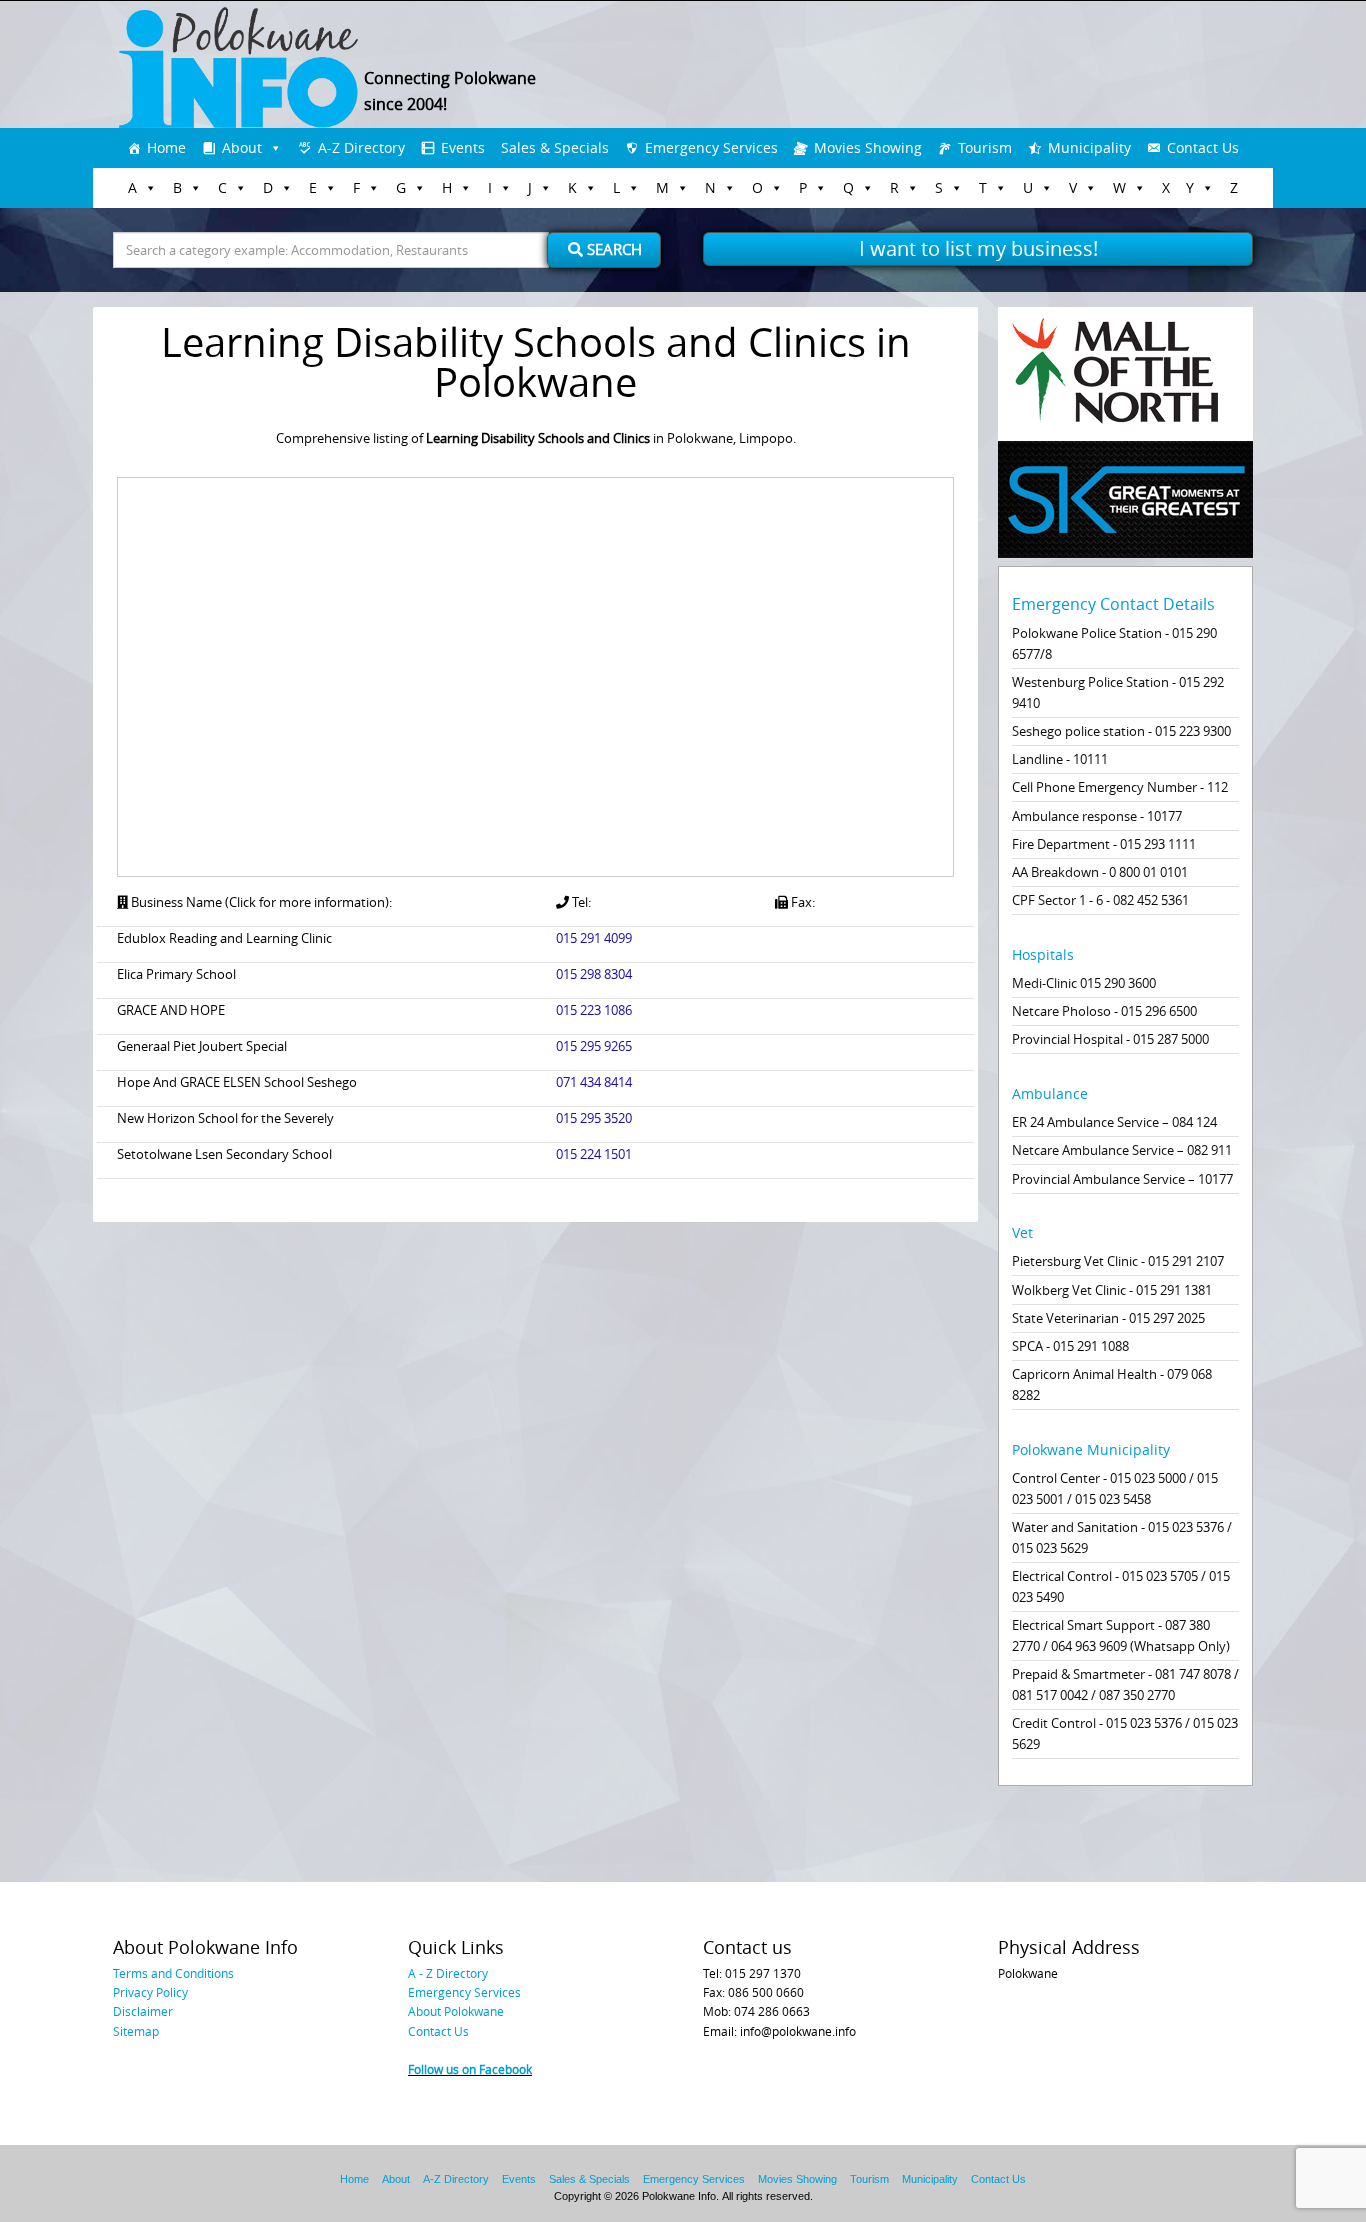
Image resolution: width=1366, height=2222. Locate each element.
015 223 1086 (594, 1010)
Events (463, 147)
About (242, 147)
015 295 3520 (594, 1118)
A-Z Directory (361, 147)
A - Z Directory (448, 1973)
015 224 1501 (594, 1154)
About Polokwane (456, 2011)
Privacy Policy (150, 1992)
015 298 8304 (594, 974)
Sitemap (136, 2031)
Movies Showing (868, 147)
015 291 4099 (594, 938)
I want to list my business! (978, 248)
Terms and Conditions (173, 1973)
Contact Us (1203, 147)
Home (166, 147)
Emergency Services (711, 147)
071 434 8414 (594, 1082)
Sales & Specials (555, 147)
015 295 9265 (594, 1046)
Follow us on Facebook (470, 2069)
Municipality (1089, 147)
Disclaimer (143, 2011)
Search (612, 249)
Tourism (985, 147)
